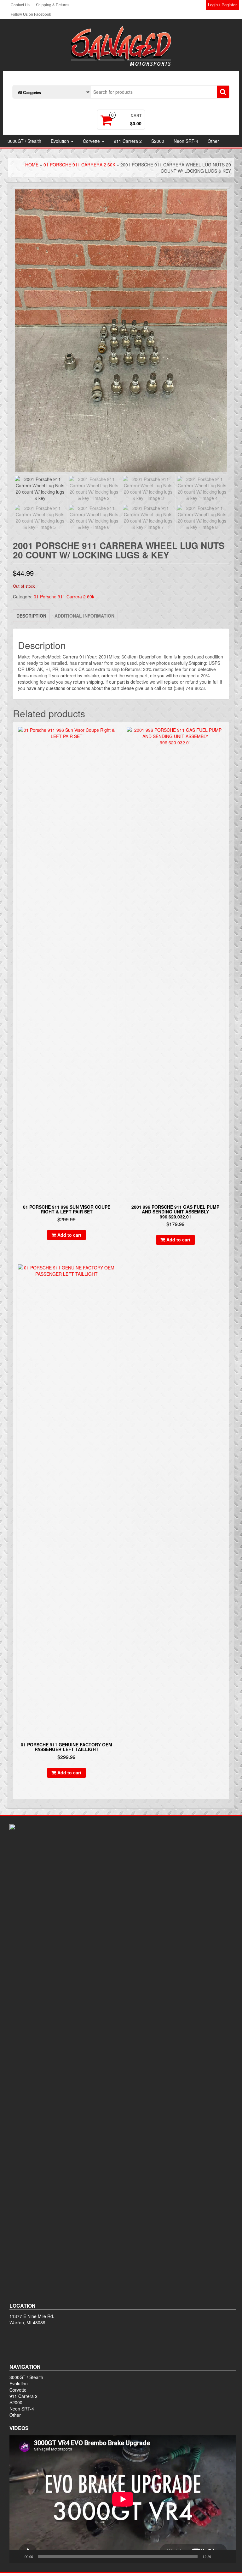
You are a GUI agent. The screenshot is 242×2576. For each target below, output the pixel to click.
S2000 (158, 141)
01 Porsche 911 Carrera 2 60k (79, 165)
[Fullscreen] (228, 2556)
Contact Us (20, 5)
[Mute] (218, 2556)
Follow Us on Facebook (31, 14)
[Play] (18, 2556)
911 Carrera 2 (128, 141)
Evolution (60, 141)
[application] (123, 2499)
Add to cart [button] (69, 1235)
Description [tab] (31, 616)
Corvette (92, 141)
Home (32, 165)
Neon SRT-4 (186, 141)
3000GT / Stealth (24, 141)
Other (213, 141)
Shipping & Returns (53, 5)
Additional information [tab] (84, 616)
